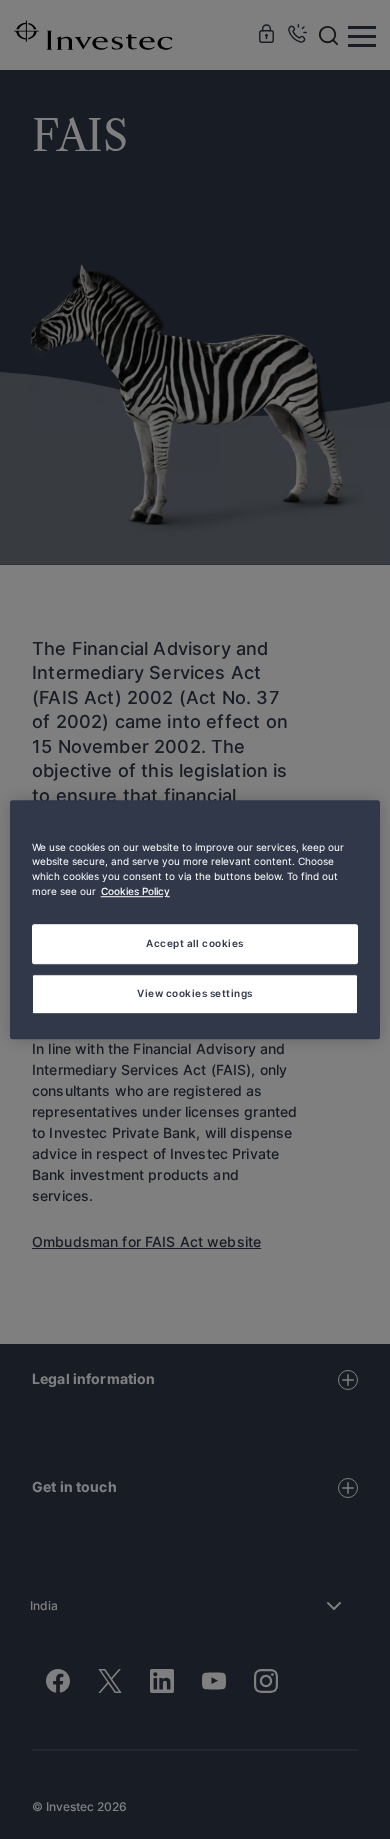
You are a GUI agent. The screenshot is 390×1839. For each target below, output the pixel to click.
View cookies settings (194, 993)
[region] (195, 920)
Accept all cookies (195, 943)
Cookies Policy (135, 892)
